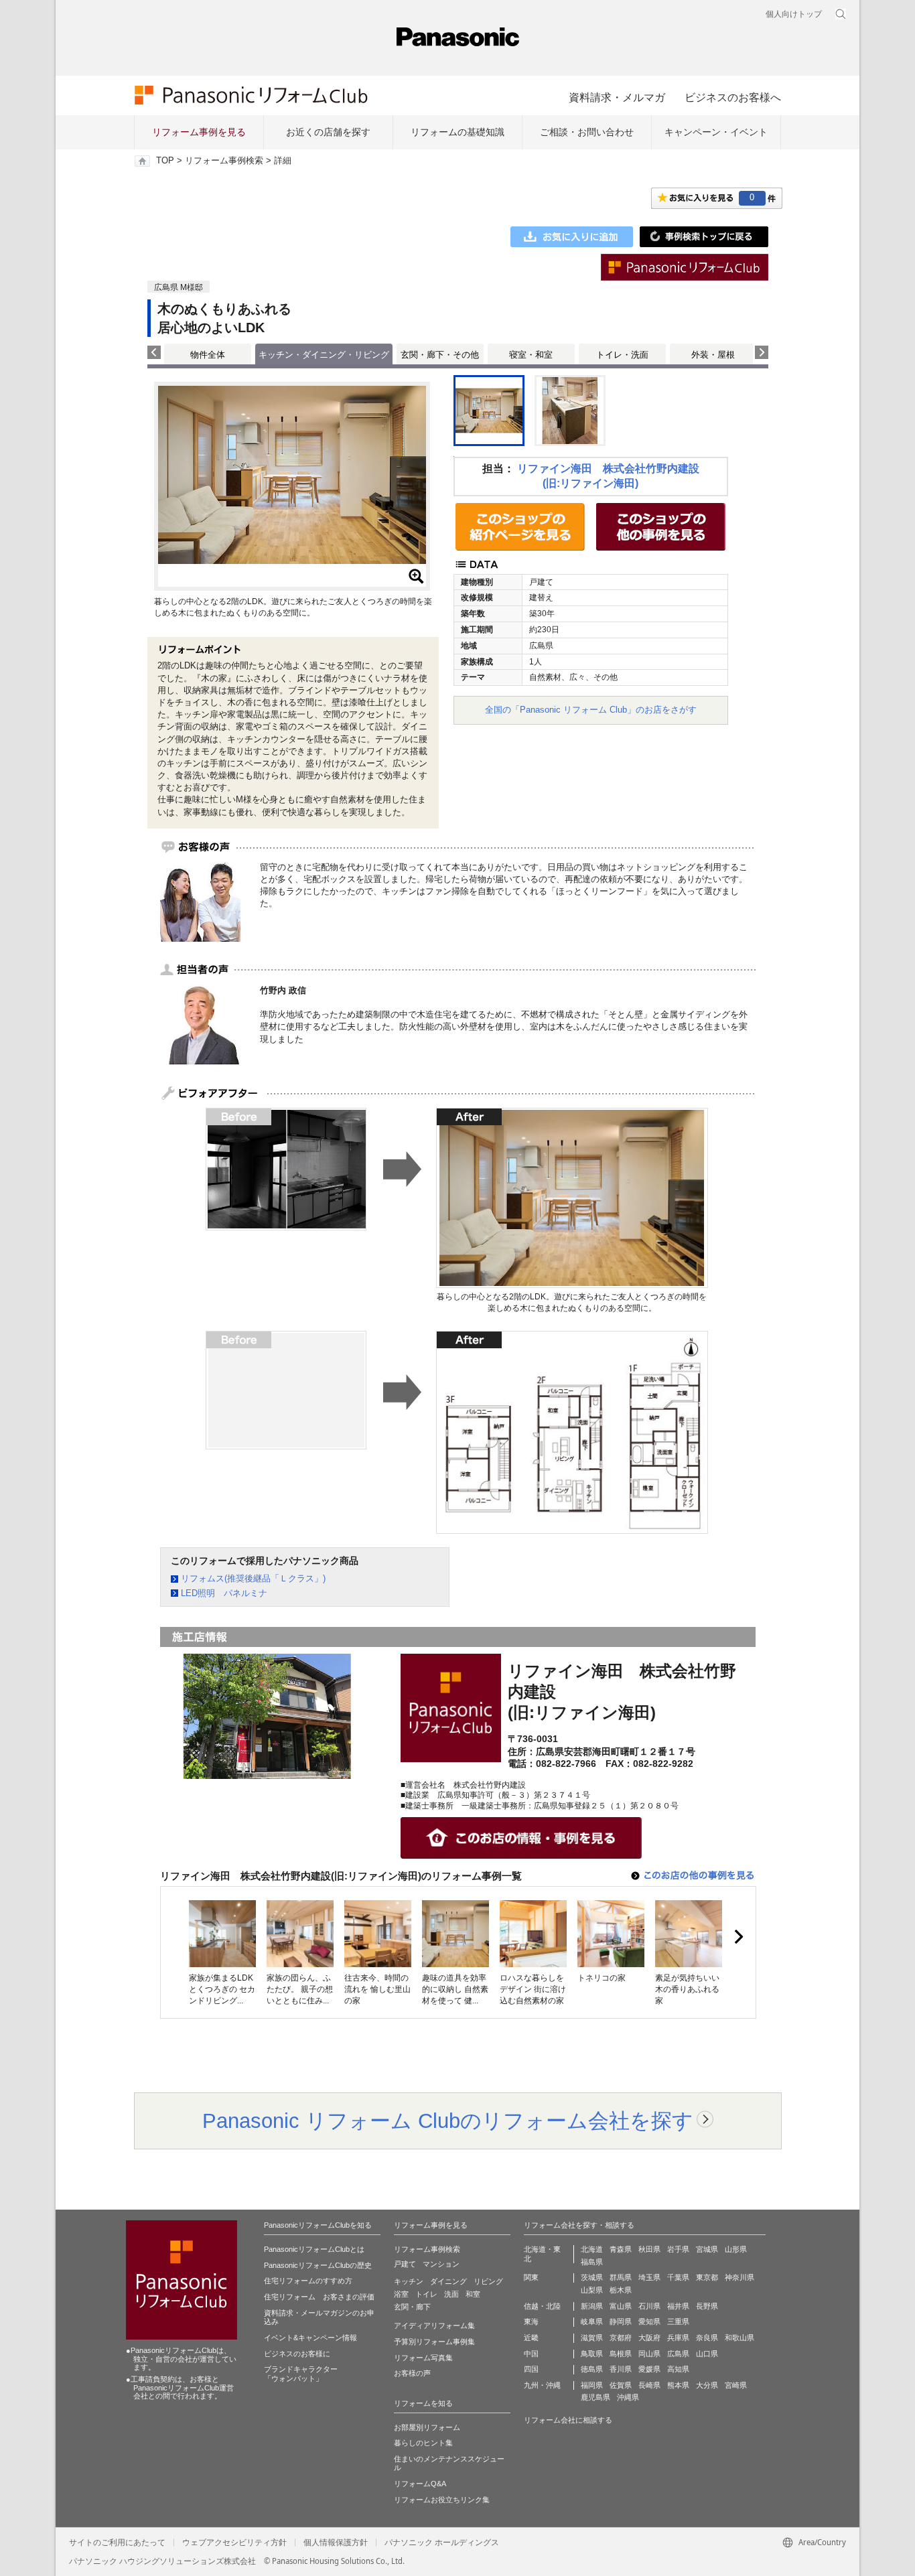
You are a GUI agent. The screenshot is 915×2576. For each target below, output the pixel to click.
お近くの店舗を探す (328, 132)
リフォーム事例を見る (199, 132)
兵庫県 (678, 2338)
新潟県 (592, 2306)
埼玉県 (649, 2277)
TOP (165, 161)
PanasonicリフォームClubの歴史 (318, 2265)
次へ (738, 1937)
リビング (488, 2281)
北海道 (592, 2249)
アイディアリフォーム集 (434, 2325)
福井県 (678, 2306)
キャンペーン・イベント (716, 132)
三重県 (678, 2321)
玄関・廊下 (412, 2307)
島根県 (621, 2354)
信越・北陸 (542, 2306)
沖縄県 (628, 2397)
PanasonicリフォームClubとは (314, 2249)
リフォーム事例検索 (224, 161)
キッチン (409, 2281)
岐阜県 (592, 2321)
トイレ (426, 2294)
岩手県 (678, 2249)
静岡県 (621, 2321)
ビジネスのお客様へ (733, 97)
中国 (531, 2354)
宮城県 (707, 2249)
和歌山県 (740, 2338)
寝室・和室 (531, 355)
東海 (531, 2321)
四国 (531, 2369)
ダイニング (448, 2281)
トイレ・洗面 (622, 355)
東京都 (707, 2277)
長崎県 (649, 2385)
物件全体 (208, 355)
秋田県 (649, 2249)
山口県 (707, 2354)
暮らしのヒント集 (423, 2443)
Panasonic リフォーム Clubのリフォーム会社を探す (448, 2121)
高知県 (678, 2369)
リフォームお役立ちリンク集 (442, 2500)
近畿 (531, 2338)
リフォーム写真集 (423, 2358)
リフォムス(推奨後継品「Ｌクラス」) (253, 1578)
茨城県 (592, 2277)
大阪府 (649, 2338)
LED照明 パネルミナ (224, 1593)
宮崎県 (736, 2385)
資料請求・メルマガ (617, 97)
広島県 (678, 2354)
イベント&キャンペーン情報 (310, 2338)
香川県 (621, 2369)
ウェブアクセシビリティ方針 (234, 2543)
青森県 (621, 2249)
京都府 (621, 2338)
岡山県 (649, 2354)
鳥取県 (592, 2354)
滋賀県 (592, 2338)
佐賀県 (621, 2385)
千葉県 (678, 2277)
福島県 (592, 2262)
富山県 (621, 2306)
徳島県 (592, 2369)
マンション (441, 2264)
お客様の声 (412, 2373)
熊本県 (678, 2385)
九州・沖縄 (542, 2385)
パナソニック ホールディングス (442, 2543)
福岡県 (592, 2385)
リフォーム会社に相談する (568, 2420)
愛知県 (649, 2321)
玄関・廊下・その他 (440, 355)
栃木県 (621, 2290)
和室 (473, 2294)
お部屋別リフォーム (427, 2427)
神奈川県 (740, 2277)
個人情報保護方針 (336, 2543)
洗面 (451, 2294)
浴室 (401, 2294)
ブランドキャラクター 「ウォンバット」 (301, 2374)
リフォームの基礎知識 (457, 132)
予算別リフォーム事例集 (434, 2342)
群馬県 (621, 2277)
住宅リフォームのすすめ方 (308, 2281)
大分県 (707, 2385)
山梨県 (592, 2290)
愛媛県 (649, 2369)
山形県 (736, 2249)
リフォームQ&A (420, 2484)
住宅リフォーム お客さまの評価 (319, 2297)
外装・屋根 (713, 355)
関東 (531, 2277)
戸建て (405, 2264)
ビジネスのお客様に (297, 2354)
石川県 (649, 2306)
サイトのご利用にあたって (117, 2543)
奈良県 (707, 2338)
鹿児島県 (595, 2397)
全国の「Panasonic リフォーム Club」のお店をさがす (591, 710)
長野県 (707, 2306)
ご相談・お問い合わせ (587, 132)
